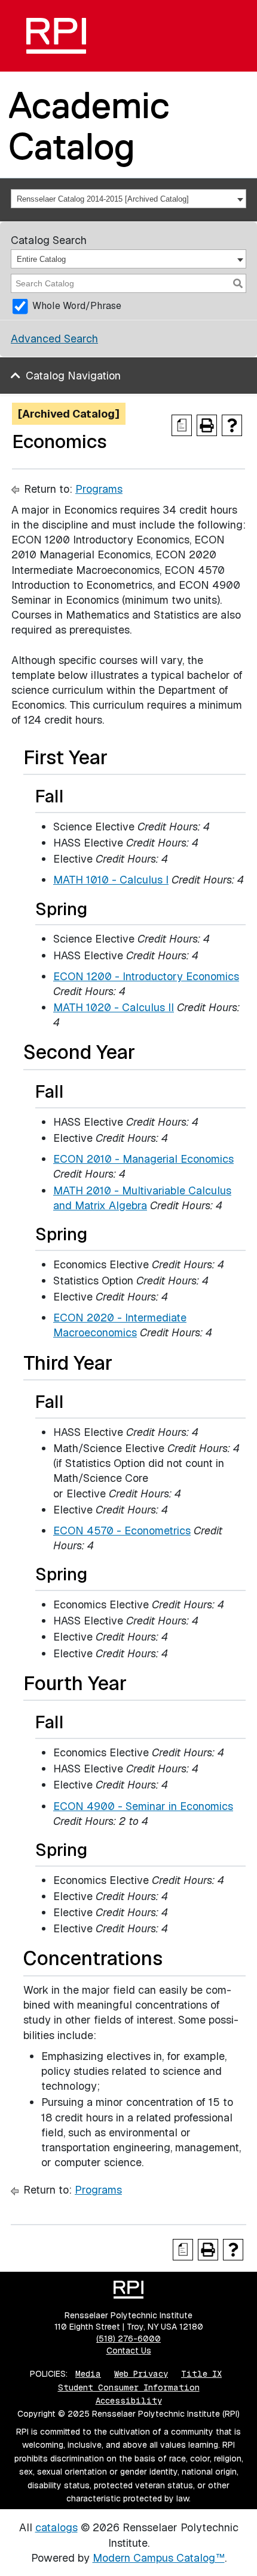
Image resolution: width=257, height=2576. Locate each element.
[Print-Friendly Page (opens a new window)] (207, 425)
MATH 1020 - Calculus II (114, 1007)
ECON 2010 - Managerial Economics (143, 1159)
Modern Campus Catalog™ (159, 2558)
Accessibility (129, 2401)
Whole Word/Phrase (77, 306)
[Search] (238, 283)
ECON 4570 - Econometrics (122, 1531)
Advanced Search (54, 339)
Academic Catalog (89, 126)
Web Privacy (141, 2374)
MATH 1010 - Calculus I (111, 880)
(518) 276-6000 (128, 2339)
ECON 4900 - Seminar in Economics (143, 1806)
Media (88, 2374)
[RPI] (56, 36)
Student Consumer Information (129, 2387)
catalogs (56, 2527)
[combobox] (128, 199)
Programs (99, 489)
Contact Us (129, 2350)
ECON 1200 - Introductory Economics (146, 976)
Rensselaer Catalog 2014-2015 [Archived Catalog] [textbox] (103, 199)
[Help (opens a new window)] (232, 425)
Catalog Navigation (73, 376)
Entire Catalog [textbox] (41, 259)
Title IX (201, 2374)
